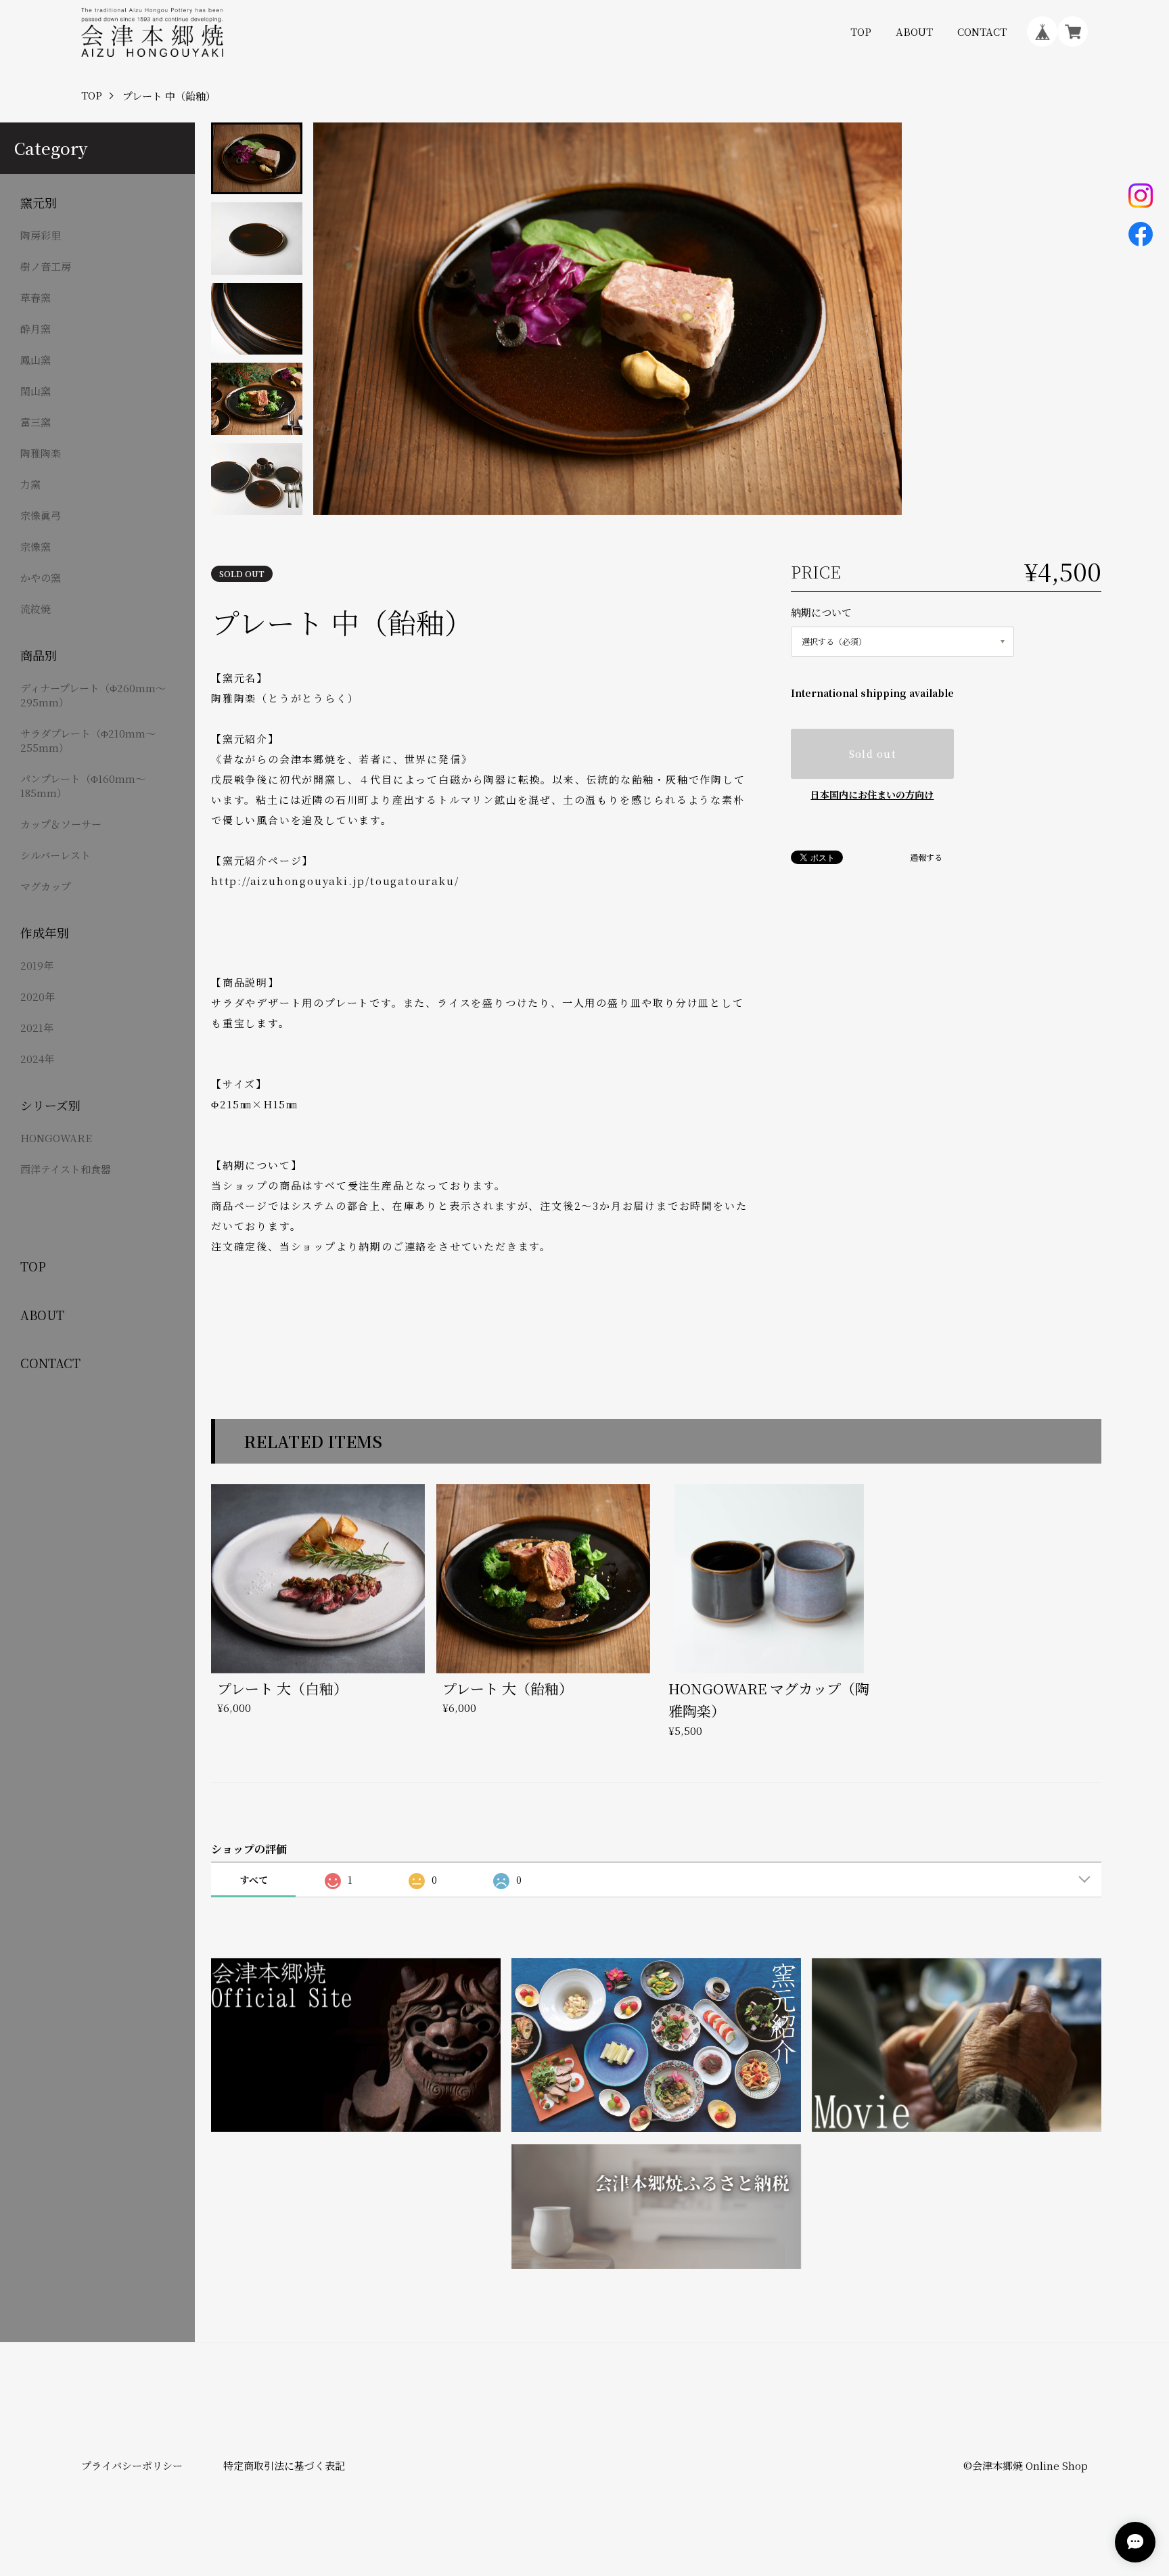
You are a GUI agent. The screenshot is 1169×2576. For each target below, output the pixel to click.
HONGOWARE (56, 1138)
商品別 (39, 655)
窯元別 (39, 203)
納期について (821, 612)
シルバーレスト (55, 855)
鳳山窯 (36, 360)
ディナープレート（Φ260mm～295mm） (93, 695)
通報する (926, 857)
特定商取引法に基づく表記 (284, 2465)
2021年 (37, 1027)
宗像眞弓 (41, 515)
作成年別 (45, 933)
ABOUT (914, 31)
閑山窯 (36, 391)
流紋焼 (36, 609)
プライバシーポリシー (132, 2465)
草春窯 (36, 297)
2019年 (37, 965)
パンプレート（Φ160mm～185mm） (83, 786)
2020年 (38, 996)
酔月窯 (36, 329)
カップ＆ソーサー (61, 824)
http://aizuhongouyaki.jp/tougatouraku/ (335, 881)
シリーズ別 (50, 1105)
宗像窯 (36, 546)
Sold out (872, 754)
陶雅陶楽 (41, 453)
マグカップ (46, 886)
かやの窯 (41, 578)
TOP (861, 31)
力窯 (30, 484)
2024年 (37, 1059)
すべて (254, 1880)
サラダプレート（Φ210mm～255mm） (88, 740)
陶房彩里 (41, 235)
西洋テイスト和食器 (66, 1169)
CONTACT (982, 31)
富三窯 (36, 422)
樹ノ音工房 (46, 266)
